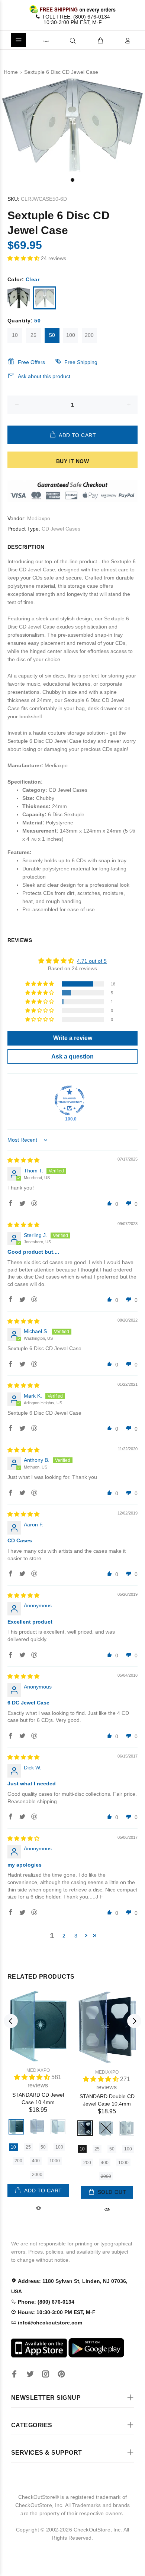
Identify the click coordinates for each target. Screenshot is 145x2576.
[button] (24, 258)
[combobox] (60, 40)
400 (36, 2161)
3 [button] (76, 1936)
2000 (37, 2175)
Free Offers (31, 362)
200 (89, 335)
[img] (23, 1160)
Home (11, 72)
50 (52, 335)
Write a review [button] (73, 1038)
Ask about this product (44, 376)
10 (15, 335)
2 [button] (64, 1936)
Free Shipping (81, 362)
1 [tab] (72, 180)
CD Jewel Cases (61, 529)
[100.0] (70, 1100)
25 (33, 335)
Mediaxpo (39, 518)
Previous (11, 2021)
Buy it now (72, 461)
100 (71, 335)
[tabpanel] (72, 126)
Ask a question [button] (72, 1056)
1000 (55, 2161)
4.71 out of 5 (92, 961)
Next (134, 2021)
